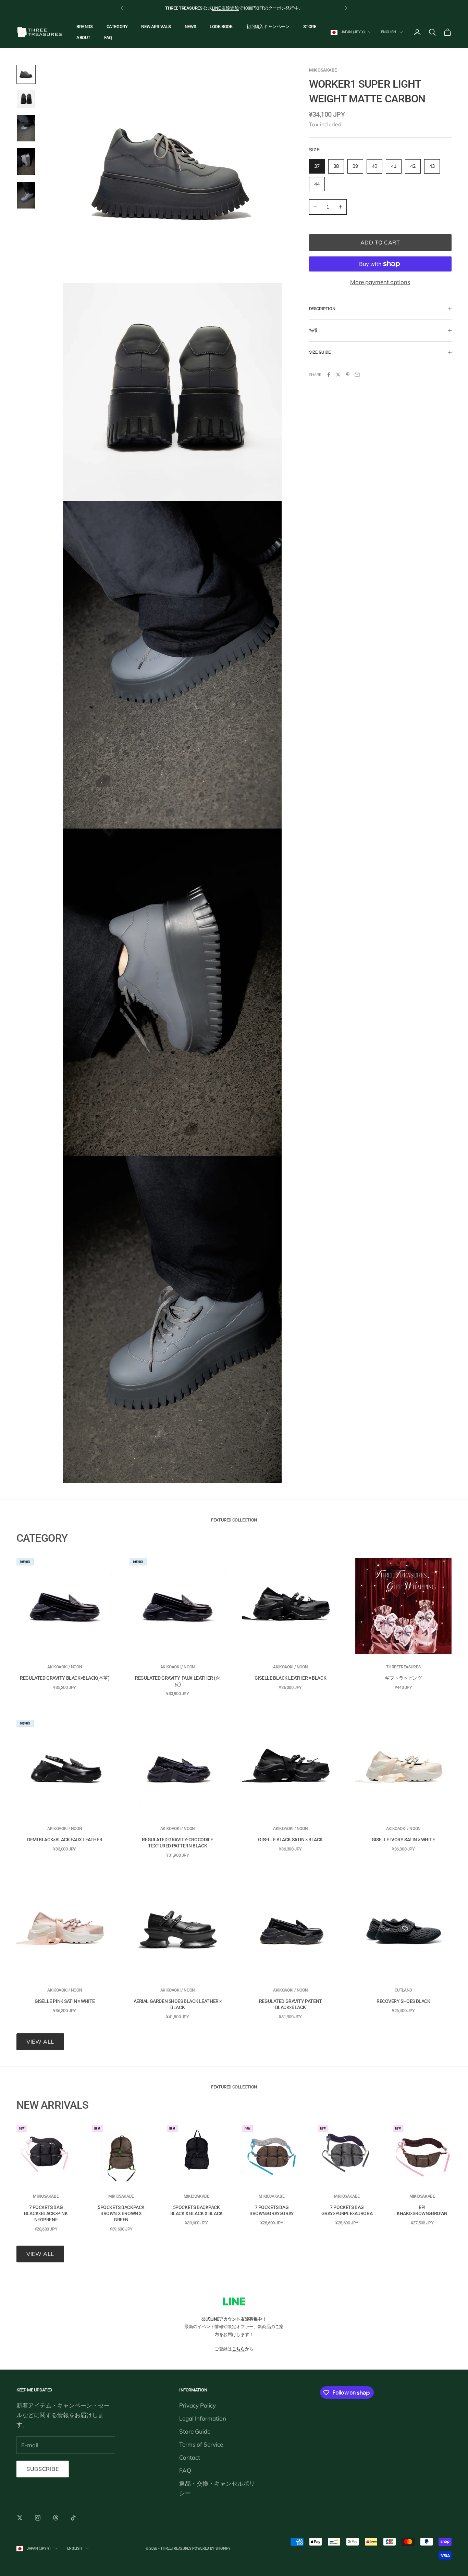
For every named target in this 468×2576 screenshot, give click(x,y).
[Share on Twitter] (338, 375)
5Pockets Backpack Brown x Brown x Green (121, 2213)
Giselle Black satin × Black (290, 1840)
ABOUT (83, 37)
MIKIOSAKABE (323, 70)
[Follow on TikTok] (73, 2518)
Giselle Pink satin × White (65, 2001)
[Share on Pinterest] (348, 375)
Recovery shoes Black (403, 2001)
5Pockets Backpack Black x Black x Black (196, 2210)
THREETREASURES (403, 1667)
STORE (310, 27)
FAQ (108, 37)
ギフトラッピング (403, 1678)
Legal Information (203, 2418)
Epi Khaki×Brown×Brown (422, 2210)
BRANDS (85, 27)
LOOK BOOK (221, 27)
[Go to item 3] (26, 128)
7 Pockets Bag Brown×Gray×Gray (272, 2210)
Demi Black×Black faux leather (65, 1840)
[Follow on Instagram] (38, 2518)
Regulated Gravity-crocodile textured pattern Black (177, 1843)
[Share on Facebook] (329, 375)
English (389, 32)
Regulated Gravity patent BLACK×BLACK (291, 2004)
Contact (190, 2457)
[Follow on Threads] (56, 2518)
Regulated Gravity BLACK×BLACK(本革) (65, 1678)
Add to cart (380, 242)
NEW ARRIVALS (156, 27)
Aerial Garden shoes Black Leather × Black (178, 2004)
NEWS (190, 27)
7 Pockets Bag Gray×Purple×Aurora (347, 2210)
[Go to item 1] (26, 74)
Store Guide (195, 2431)
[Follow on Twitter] (20, 2518)
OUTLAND (403, 1990)
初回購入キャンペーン (268, 27)
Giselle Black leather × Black (290, 1678)
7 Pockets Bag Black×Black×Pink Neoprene (46, 2213)
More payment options (380, 282)
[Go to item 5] (26, 195)
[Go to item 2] (26, 99)
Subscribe (43, 2469)
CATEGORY (117, 27)
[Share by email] (357, 375)
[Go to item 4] (26, 162)
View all (40, 2042)
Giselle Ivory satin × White (403, 1840)
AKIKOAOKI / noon (65, 1667)
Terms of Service (201, 2444)
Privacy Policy (198, 2405)
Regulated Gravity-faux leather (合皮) (177, 1681)
